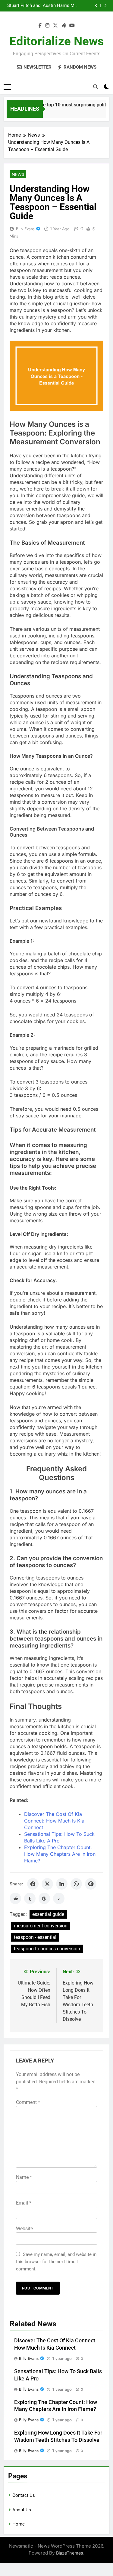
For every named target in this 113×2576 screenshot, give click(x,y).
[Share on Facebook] (33, 1884)
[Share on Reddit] (15, 1898)
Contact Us (24, 2495)
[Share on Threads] (44, 1898)
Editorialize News (57, 41)
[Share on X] (47, 1884)
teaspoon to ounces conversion (47, 1949)
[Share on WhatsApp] (76, 1884)
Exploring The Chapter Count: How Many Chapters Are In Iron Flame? (60, 1854)
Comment (28, 2102)
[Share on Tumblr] (30, 1898)
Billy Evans (25, 229)
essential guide (48, 1914)
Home (19, 2524)
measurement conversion (41, 1926)
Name (24, 2177)
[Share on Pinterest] (91, 1884)
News (18, 174)
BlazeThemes (70, 2553)
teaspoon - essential (35, 1937)
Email (24, 2203)
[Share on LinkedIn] (62, 1884)
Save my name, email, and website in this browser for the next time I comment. (56, 2262)
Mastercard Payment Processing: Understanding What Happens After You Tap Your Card (26, 6)
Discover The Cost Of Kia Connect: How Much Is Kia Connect (54, 1821)
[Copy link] (59, 1898)
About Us (22, 2510)
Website (24, 2229)
